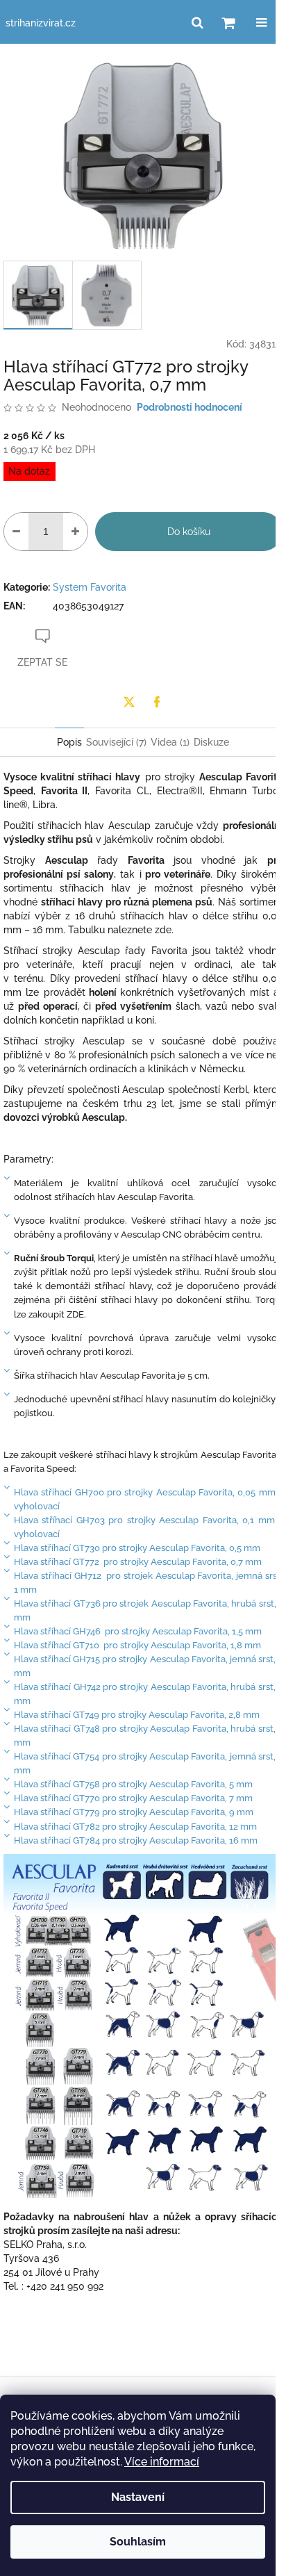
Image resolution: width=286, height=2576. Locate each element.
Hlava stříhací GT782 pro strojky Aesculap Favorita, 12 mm (135, 1826)
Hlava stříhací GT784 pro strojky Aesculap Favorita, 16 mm (136, 1840)
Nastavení (138, 2497)
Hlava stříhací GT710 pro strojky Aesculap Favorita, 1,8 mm (137, 1645)
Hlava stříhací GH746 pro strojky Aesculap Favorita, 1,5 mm (138, 1631)
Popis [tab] (69, 742)
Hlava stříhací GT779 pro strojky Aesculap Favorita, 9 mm (134, 1812)
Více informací (162, 2462)
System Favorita (90, 587)
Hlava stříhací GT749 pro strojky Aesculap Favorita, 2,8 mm (137, 1714)
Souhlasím (138, 2542)
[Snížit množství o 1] (16, 532)
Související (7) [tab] (116, 742)
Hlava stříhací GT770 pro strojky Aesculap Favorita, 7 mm (133, 1798)
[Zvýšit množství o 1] (75, 532)
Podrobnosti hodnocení (190, 407)
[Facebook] (157, 702)
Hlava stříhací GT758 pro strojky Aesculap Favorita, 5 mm (133, 1784)
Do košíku (189, 532)
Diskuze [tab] (211, 742)
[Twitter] (129, 702)
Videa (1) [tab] (170, 742)
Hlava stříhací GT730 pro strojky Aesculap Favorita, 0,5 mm (137, 1548)
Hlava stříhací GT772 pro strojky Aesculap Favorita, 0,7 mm (138, 1561)
